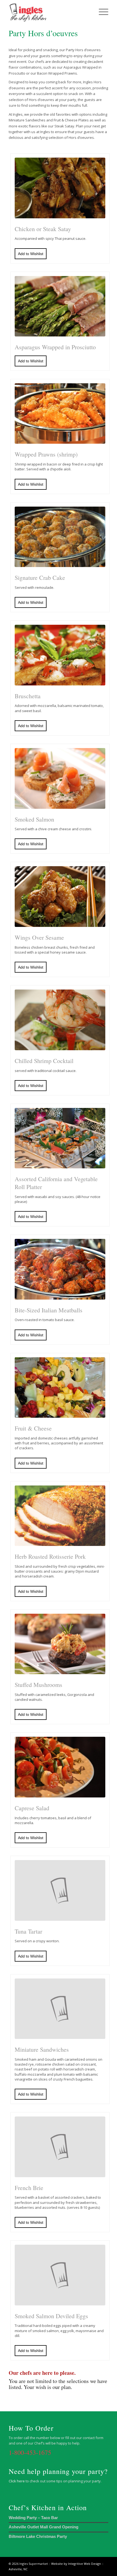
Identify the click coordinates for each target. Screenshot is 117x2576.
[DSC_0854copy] (60, 1138)
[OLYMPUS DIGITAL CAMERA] (60, 655)
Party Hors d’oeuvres (43, 33)
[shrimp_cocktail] (60, 1020)
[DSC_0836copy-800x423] (60, 537)
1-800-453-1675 (30, 2452)
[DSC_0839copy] (60, 414)
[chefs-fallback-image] (60, 1890)
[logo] (48, 11)
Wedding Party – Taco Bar (33, 2518)
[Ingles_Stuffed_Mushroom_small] (60, 1644)
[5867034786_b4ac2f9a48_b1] (60, 1767)
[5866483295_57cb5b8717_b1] (60, 1388)
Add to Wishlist (31, 254)
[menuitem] (101, 11)
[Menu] (101, 11)
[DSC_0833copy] (60, 1269)
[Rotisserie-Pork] (60, 1516)
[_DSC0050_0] (60, 188)
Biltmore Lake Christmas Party (38, 2536)
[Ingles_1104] (60, 897)
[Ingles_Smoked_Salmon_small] (60, 778)
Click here (17, 2481)
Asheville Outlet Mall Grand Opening (44, 2527)
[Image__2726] (60, 306)
